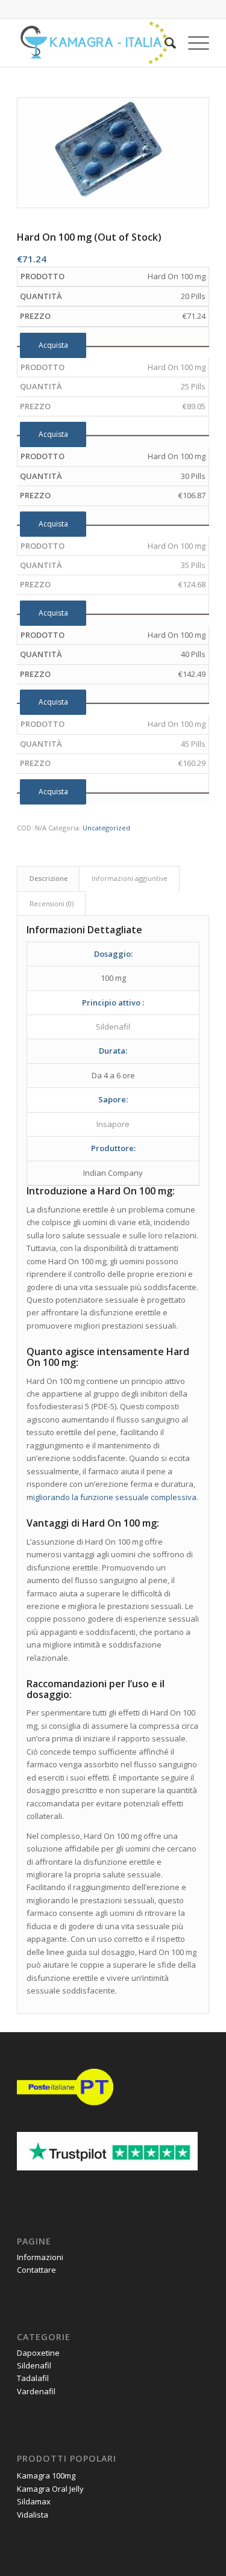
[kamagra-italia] (94, 43)
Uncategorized (106, 828)
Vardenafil (36, 2391)
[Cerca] (164, 43)
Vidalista (33, 2515)
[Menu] (193, 43)
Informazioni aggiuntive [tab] (130, 878)
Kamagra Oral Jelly (50, 2489)
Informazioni (40, 2257)
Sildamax (34, 2501)
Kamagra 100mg (46, 2476)
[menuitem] (164, 43)
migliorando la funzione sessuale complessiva (111, 1497)
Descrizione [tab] (49, 878)
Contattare (36, 2270)
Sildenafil (34, 2365)
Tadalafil (33, 2378)
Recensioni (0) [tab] (52, 903)
